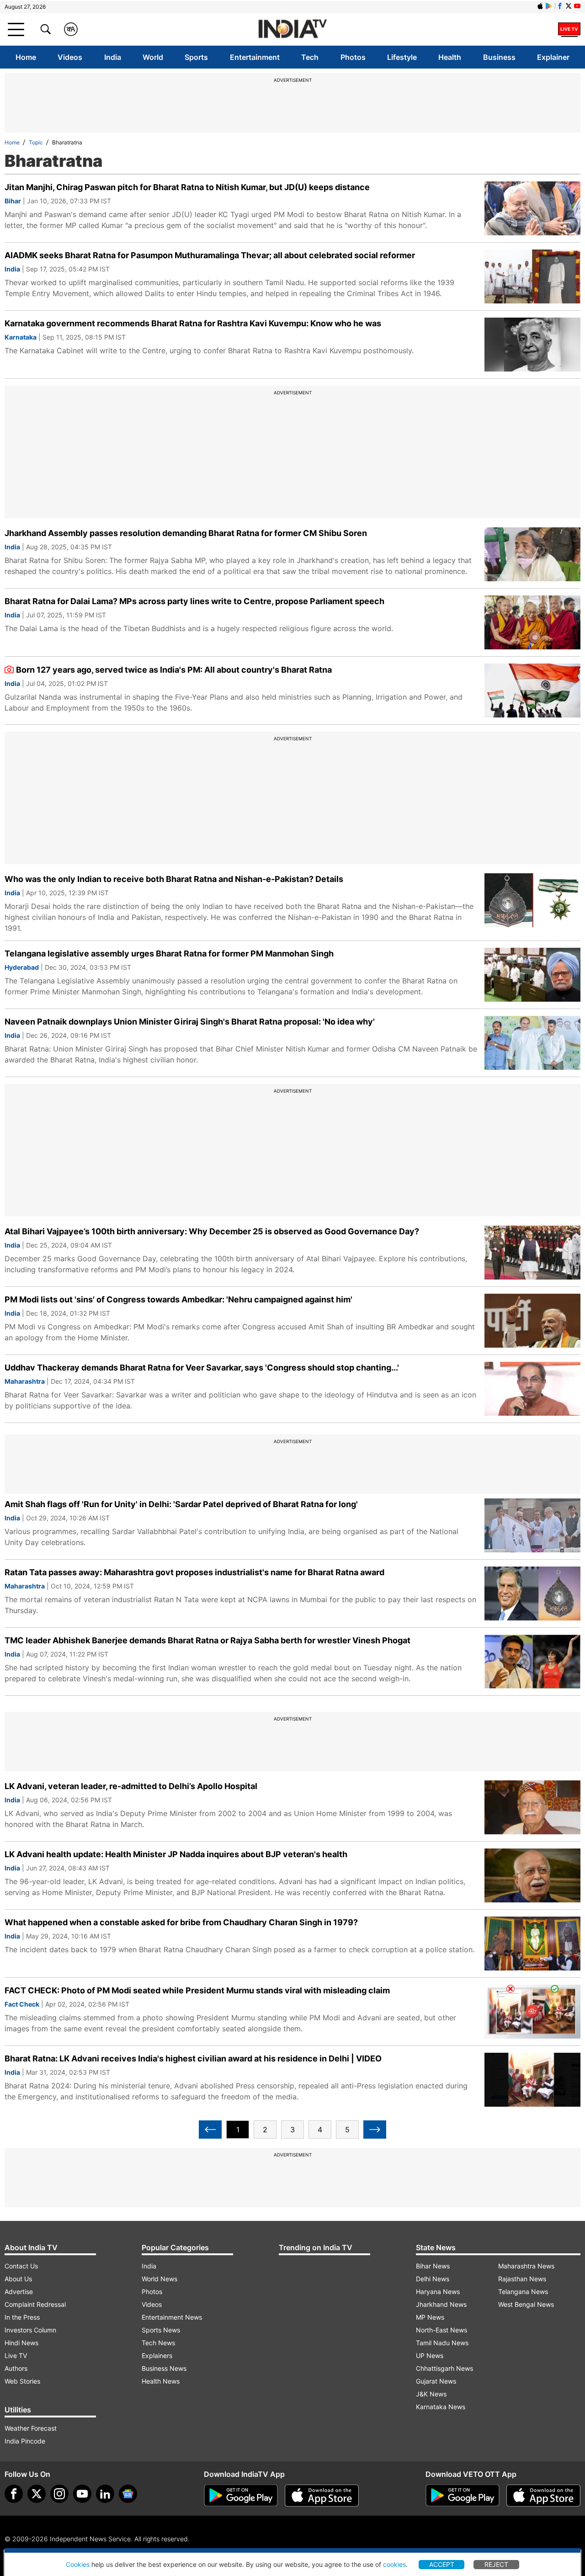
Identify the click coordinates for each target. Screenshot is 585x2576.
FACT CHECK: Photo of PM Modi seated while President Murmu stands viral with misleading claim (197, 1990)
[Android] (549, 6)
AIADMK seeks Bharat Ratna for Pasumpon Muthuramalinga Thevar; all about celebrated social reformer (210, 255)
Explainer (553, 57)
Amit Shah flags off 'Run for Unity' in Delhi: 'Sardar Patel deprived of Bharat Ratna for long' (181, 1504)
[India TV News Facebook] (560, 6)
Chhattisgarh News (444, 2368)
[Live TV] (569, 29)
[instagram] (59, 2494)
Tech (310, 57)
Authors (16, 2368)
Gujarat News (436, 2381)
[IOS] (540, 6)
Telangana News (523, 2292)
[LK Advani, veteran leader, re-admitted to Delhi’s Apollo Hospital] (532, 1807)
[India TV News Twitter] (569, 6)
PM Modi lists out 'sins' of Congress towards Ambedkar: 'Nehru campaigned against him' (178, 1299)
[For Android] (463, 2496)
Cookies (78, 2564)
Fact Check (22, 2004)
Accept (442, 2564)
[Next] (375, 2130)
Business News (164, 2368)
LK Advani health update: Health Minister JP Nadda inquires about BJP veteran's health (176, 1854)
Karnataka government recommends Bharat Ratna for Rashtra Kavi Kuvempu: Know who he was (193, 323)
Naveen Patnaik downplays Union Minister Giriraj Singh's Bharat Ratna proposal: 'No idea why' (190, 1022)
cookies (394, 2564)
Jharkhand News (441, 2304)
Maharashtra (25, 1381)
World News (160, 2279)
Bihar (13, 201)
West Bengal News (526, 2304)
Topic (36, 142)
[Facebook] (14, 2494)
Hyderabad (22, 967)
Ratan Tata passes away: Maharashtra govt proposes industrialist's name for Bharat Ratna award (194, 1572)
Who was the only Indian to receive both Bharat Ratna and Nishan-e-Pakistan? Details (174, 879)
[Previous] (210, 2130)
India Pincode (25, 2441)
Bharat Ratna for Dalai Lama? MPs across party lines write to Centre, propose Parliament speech (194, 601)
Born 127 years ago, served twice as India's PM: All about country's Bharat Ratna (174, 670)
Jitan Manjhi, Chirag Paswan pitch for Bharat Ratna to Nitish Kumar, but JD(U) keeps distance (187, 187)
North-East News (441, 2330)
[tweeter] (37, 2494)
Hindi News (21, 2343)
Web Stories (22, 2381)
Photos (353, 57)
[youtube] (82, 2494)
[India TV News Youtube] (577, 6)
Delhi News (433, 2279)
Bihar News (433, 2266)
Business (499, 57)
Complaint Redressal (35, 2304)
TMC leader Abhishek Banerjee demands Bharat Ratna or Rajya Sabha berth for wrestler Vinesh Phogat (207, 1640)
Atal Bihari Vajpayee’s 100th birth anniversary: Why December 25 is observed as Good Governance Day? (212, 1231)
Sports (196, 57)
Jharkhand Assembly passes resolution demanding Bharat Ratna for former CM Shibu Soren (186, 533)
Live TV (16, 2356)
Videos (70, 57)
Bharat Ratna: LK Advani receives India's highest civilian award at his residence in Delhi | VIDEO (193, 2058)
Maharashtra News (526, 2266)
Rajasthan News (522, 2279)
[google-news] (128, 2494)
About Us (18, 2279)
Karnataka (21, 337)
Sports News (161, 2330)
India (113, 57)
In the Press (22, 2317)
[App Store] (322, 2496)
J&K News (431, 2394)
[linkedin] (105, 2494)
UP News (430, 2356)
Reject (496, 2564)
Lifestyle (402, 57)
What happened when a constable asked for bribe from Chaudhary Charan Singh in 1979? (181, 1922)
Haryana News (438, 2292)
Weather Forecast (31, 2428)
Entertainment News (172, 2317)
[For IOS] (543, 2496)
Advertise (19, 2292)
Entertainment (255, 57)
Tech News (158, 2343)
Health (450, 57)
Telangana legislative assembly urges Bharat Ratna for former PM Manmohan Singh (169, 953)
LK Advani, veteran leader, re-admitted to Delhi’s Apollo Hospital (131, 1786)
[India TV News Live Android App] (241, 2496)
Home (26, 57)
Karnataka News (441, 2407)
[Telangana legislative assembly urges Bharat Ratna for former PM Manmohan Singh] (532, 975)
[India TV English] (292, 29)
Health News (161, 2381)
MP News (430, 2317)
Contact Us (21, 2266)
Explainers (157, 2356)
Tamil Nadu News (442, 2343)
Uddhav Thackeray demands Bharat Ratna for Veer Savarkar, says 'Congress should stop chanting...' (202, 1368)
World (153, 57)
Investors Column (30, 2330)
